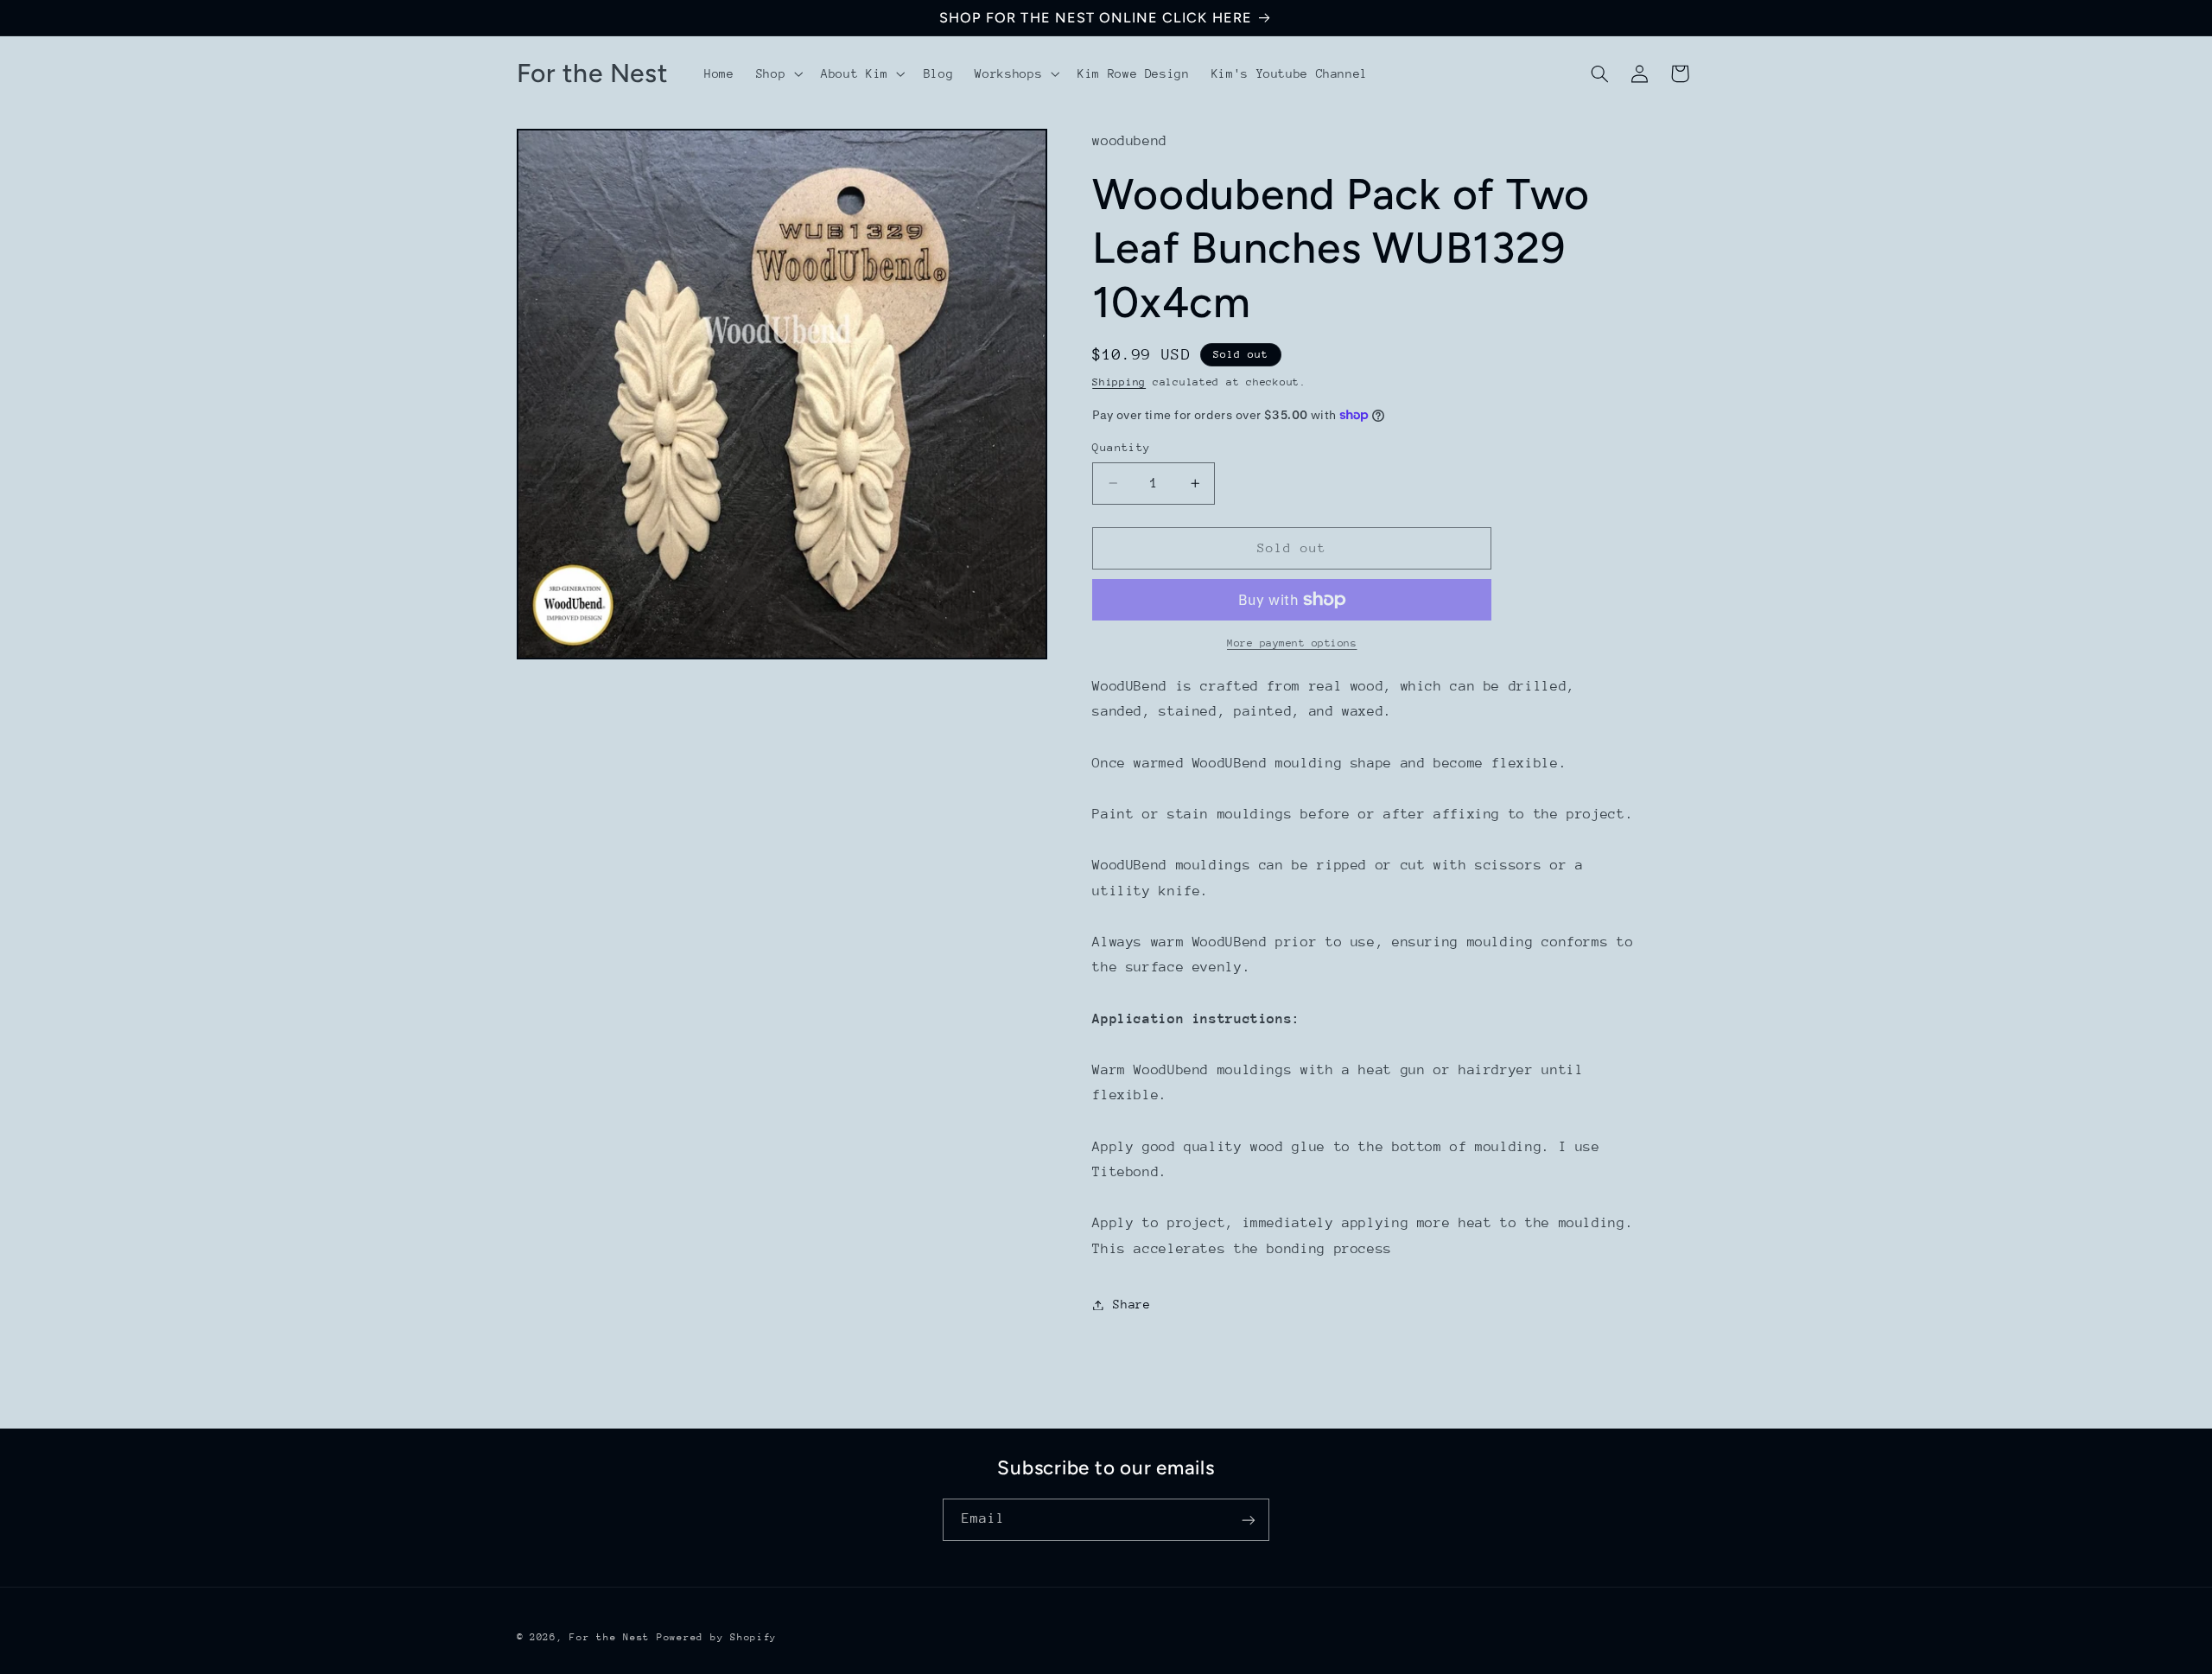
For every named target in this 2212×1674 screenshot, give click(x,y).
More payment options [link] (1292, 643)
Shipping (1119, 382)
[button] (777, 73)
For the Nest (610, 1637)
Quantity (1121, 447)
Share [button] (1131, 1304)
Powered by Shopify (717, 1637)
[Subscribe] (1249, 1520)
